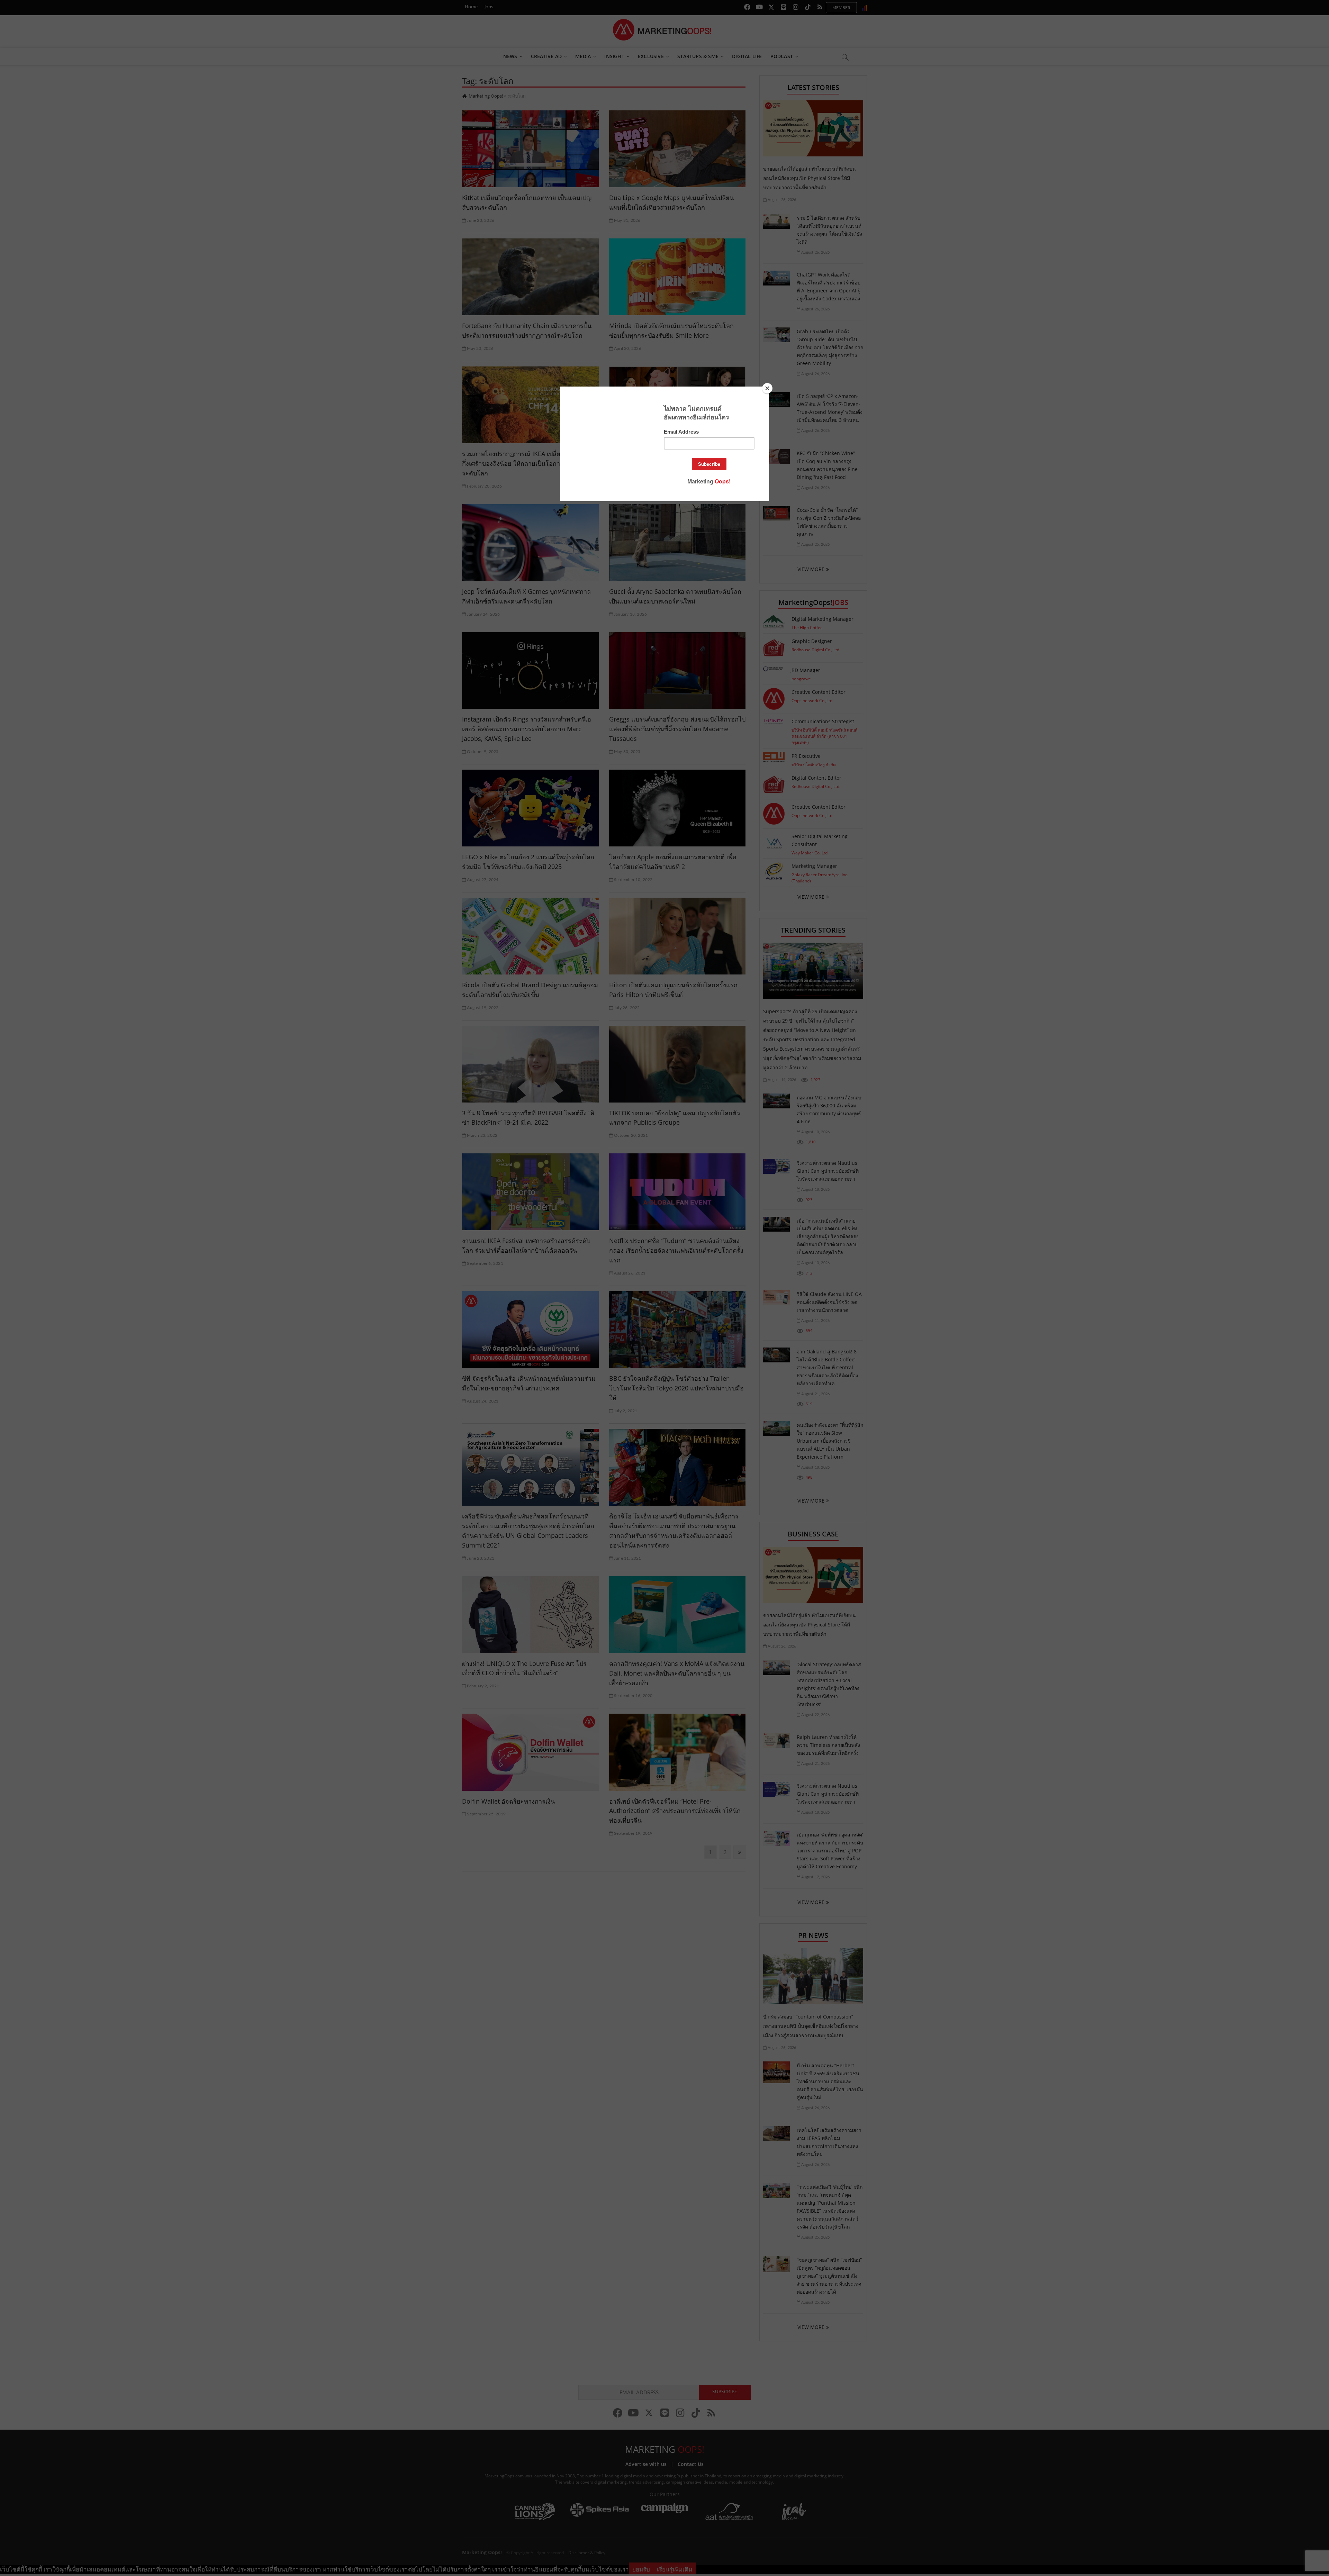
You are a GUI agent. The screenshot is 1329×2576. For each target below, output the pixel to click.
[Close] (767, 388)
